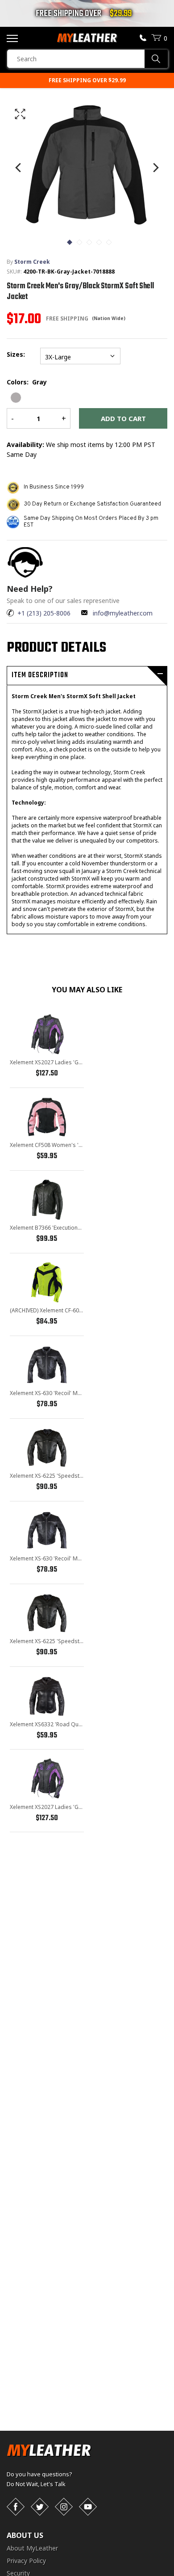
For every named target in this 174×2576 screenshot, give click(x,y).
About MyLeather (32, 2548)
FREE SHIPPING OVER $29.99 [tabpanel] (87, 80)
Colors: (27, 382)
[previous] (19, 167)
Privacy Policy (26, 2561)
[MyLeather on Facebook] (16, 2507)
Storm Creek (32, 262)
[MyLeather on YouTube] (88, 2507)
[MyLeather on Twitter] (40, 2507)
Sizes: (18, 354)
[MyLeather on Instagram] (64, 2507)
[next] (155, 167)
